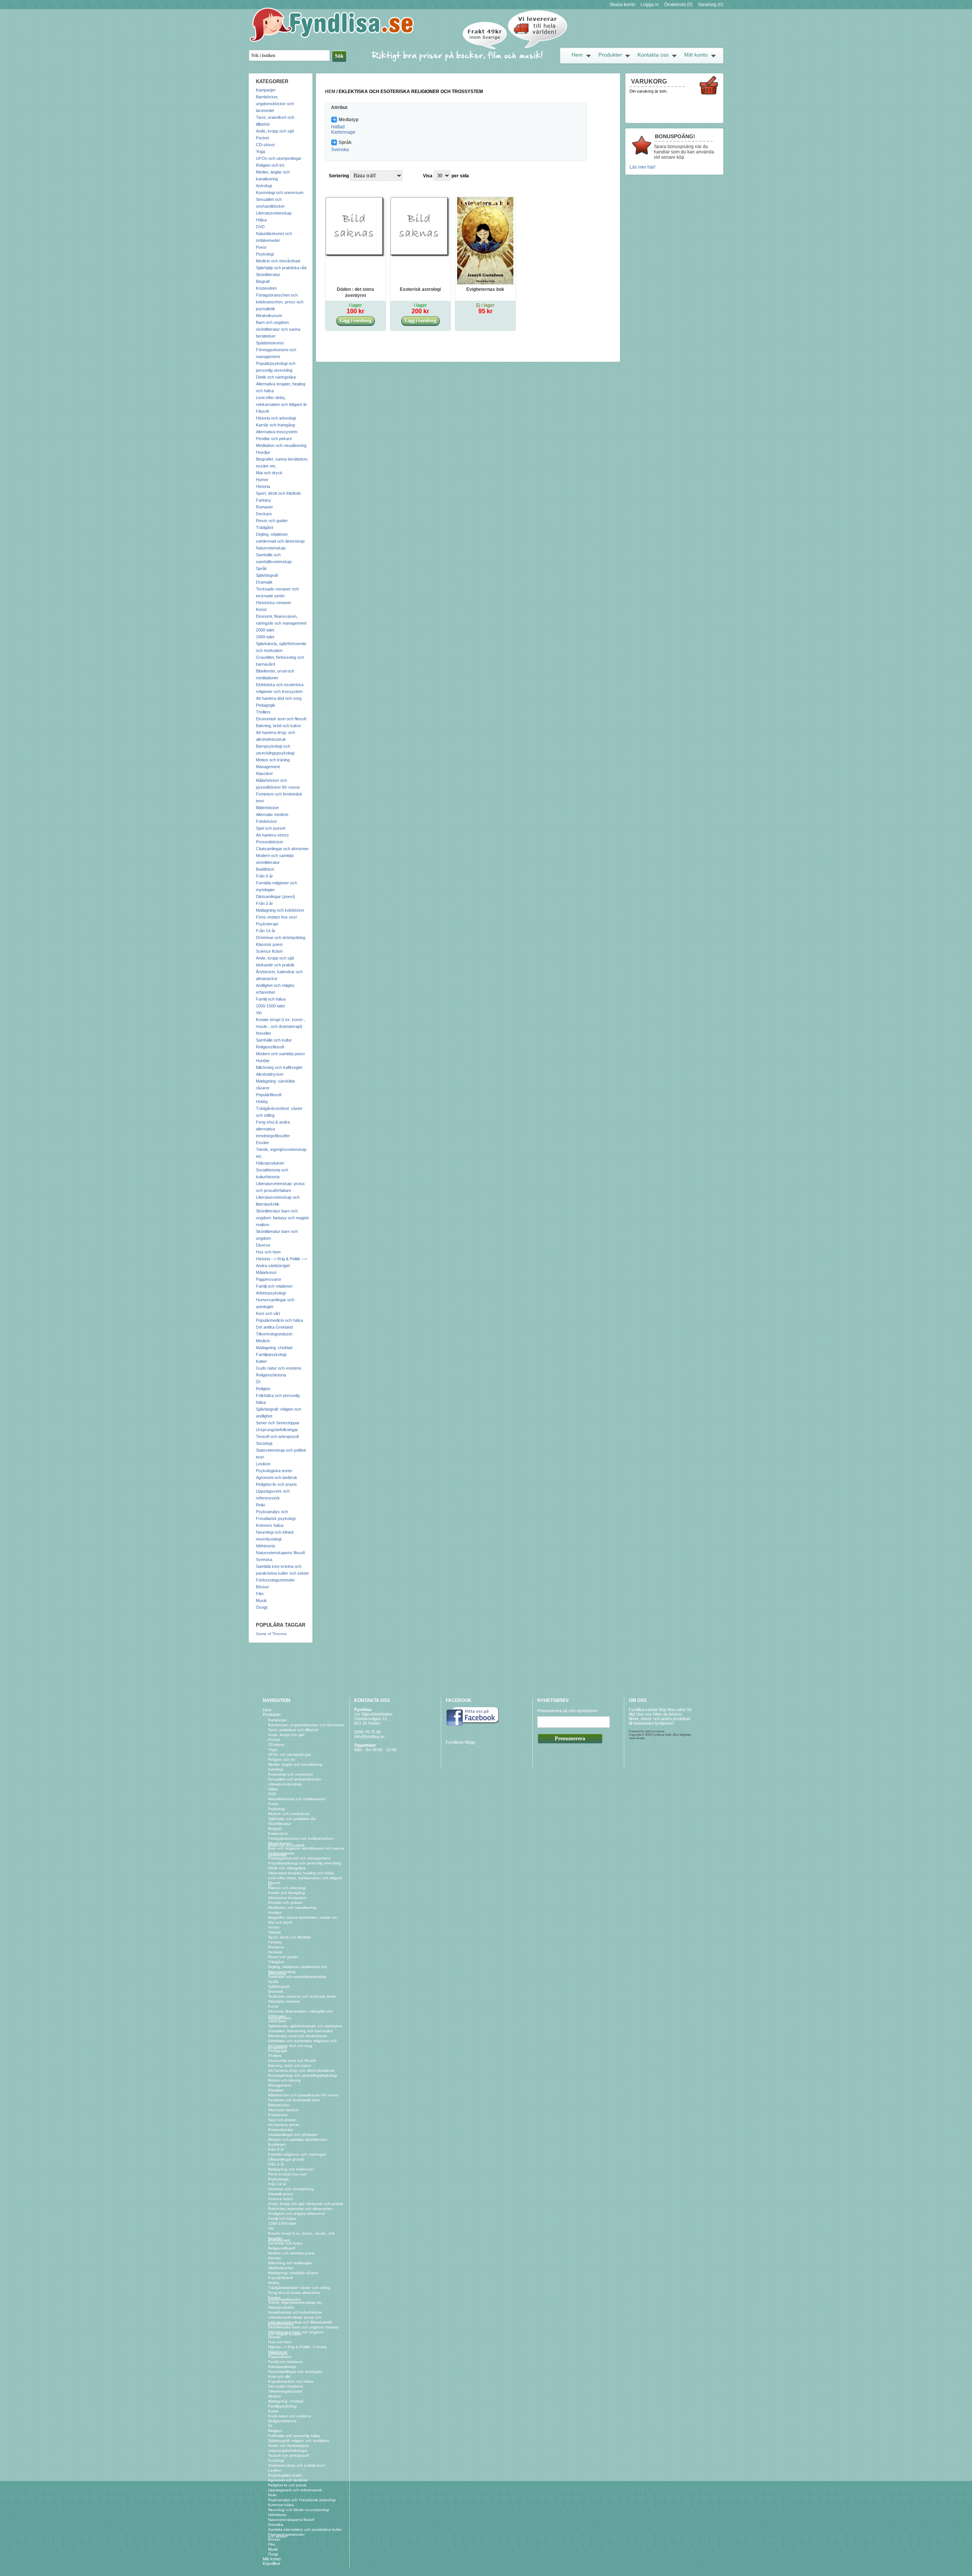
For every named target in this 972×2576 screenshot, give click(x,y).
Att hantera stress (272, 835)
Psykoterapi (267, 924)
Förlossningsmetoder (275, 1580)
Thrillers (263, 712)
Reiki (260, 1505)
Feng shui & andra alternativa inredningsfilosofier (273, 1129)
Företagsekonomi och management (299, 1858)
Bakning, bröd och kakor (279, 726)
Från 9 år (264, 876)
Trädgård (264, 527)
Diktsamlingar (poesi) (275, 897)
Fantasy (264, 500)
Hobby (262, 1102)
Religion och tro (270, 165)
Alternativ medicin (272, 814)
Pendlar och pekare (274, 439)
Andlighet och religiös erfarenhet (297, 2214)
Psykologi (265, 254)
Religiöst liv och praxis (276, 1484)
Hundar (263, 1061)
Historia (263, 486)
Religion (263, 1389)
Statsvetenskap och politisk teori (296, 2465)
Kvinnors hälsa (270, 1525)
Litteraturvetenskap (274, 213)
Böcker (263, 1587)
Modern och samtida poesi (280, 1054)
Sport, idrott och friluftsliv (279, 493)
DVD (260, 227)
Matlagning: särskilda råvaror (293, 2273)
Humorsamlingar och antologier (295, 2372)
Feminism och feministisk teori (294, 2100)
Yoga (260, 152)
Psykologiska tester (274, 1471)
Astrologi (264, 186)
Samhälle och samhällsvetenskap (297, 1977)
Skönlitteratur (268, 275)
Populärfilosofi (269, 1095)
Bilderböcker (267, 808)
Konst (261, 609)
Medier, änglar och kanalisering (295, 1764)
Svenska (264, 1559)
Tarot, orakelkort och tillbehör (293, 1730)
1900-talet (265, 637)
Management (268, 767)
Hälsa (261, 220)
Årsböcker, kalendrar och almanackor (300, 2209)
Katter (261, 1361)
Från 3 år (264, 903)
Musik (261, 1601)
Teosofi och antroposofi (277, 1436)
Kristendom (266, 288)
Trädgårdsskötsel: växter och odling (299, 2288)
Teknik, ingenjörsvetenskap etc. (296, 2302)
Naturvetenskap (271, 548)
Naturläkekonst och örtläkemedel (297, 1799)
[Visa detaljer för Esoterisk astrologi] (421, 256)
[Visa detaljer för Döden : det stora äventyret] (356, 256)
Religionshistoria (271, 1375)
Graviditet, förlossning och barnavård (300, 2031)
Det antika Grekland (274, 1327)
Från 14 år (266, 931)
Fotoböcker (267, 821)
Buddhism (265, 869)
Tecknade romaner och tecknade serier (302, 1996)
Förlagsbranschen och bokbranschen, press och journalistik (280, 302)
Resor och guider (272, 521)
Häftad (338, 127)
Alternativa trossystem (277, 432)
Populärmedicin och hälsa (279, 1320)
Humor (262, 480)
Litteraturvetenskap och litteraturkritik (300, 2322)
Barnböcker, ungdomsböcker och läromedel (275, 104)
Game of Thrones (271, 1634)
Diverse (263, 1245)
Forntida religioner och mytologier (297, 2154)
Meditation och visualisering (281, 445)
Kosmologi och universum (280, 193)
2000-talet (265, 630)
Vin (259, 1013)
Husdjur (263, 452)
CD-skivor (265, 145)
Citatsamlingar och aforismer (282, 849)
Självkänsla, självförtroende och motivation (305, 2026)
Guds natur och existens (279, 1368)
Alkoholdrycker (270, 1074)
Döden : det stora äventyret (355, 292)
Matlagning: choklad (274, 1348)
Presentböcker (270, 842)
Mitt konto (696, 55)
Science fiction (269, 951)
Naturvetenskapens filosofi (280, 1553)
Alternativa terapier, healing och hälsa (301, 1873)
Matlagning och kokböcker (280, 910)
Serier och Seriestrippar (278, 1423)
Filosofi (262, 411)
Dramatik (264, 582)
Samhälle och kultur (274, 1040)
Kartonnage (343, 132)
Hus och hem (268, 1252)
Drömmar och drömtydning (281, 938)
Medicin (263, 1341)
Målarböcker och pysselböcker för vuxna (303, 2095)
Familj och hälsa (271, 999)
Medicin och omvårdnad (278, 261)
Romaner (264, 507)
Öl (258, 1382)
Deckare (264, 514)
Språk (261, 568)
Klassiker (264, 773)
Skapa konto (622, 5)
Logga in (650, 5)
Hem (577, 55)
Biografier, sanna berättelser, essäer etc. (303, 1917)
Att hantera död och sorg (279, 698)
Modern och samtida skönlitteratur (298, 2140)
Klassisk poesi (269, 944)
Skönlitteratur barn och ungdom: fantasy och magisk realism (282, 1218)
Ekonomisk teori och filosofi (281, 719)
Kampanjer (266, 90)
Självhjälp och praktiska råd (281, 268)
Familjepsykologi (271, 1354)
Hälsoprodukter (270, 1163)
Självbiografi (267, 575)
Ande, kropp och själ (275, 131)
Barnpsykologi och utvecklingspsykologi (303, 2075)
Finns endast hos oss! (276, 917)
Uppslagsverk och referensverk (295, 2490)
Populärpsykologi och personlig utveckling (305, 1863)
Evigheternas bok (485, 289)
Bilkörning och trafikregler (279, 1067)
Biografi (263, 281)
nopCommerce (654, 1731)
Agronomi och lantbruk (277, 1477)
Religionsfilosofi (270, 1047)
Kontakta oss (653, 55)
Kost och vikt (268, 1313)
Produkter (610, 55)
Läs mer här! (642, 167)
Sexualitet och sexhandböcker (295, 1779)
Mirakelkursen (269, 316)
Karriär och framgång (275, 425)
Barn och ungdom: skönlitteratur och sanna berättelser (278, 329)
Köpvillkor (272, 2563)
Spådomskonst (270, 343)
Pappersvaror (269, 1279)
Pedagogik (266, 705)
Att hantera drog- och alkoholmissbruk (301, 2070)
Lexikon (263, 1464)
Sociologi (264, 1443)
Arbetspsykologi (271, 1293)
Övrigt (262, 1607)
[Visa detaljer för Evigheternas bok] (485, 283)
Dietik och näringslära (276, 377)
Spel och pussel (271, 828)
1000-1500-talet (270, 1006)
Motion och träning (273, 760)
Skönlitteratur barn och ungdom (296, 2332)
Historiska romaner (274, 603)
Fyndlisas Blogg (460, 1742)
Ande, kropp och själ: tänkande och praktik (306, 2204)
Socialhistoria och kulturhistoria (295, 2312)
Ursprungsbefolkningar (277, 1430)
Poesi (261, 247)
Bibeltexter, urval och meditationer (298, 2036)
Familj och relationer (274, 1286)
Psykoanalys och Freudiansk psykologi (302, 2500)
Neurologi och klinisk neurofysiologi (299, 2510)
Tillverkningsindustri (274, 1334)
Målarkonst (266, 1272)
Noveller (264, 1033)
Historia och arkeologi (276, 418)
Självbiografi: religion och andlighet (299, 2441)
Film (260, 1594)
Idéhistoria (265, 1546)
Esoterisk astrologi (420, 289)
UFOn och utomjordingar (279, 158)
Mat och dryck (269, 473)
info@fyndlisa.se (369, 1736)
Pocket (262, 138)
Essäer (263, 1143)
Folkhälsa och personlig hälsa (294, 2436)
